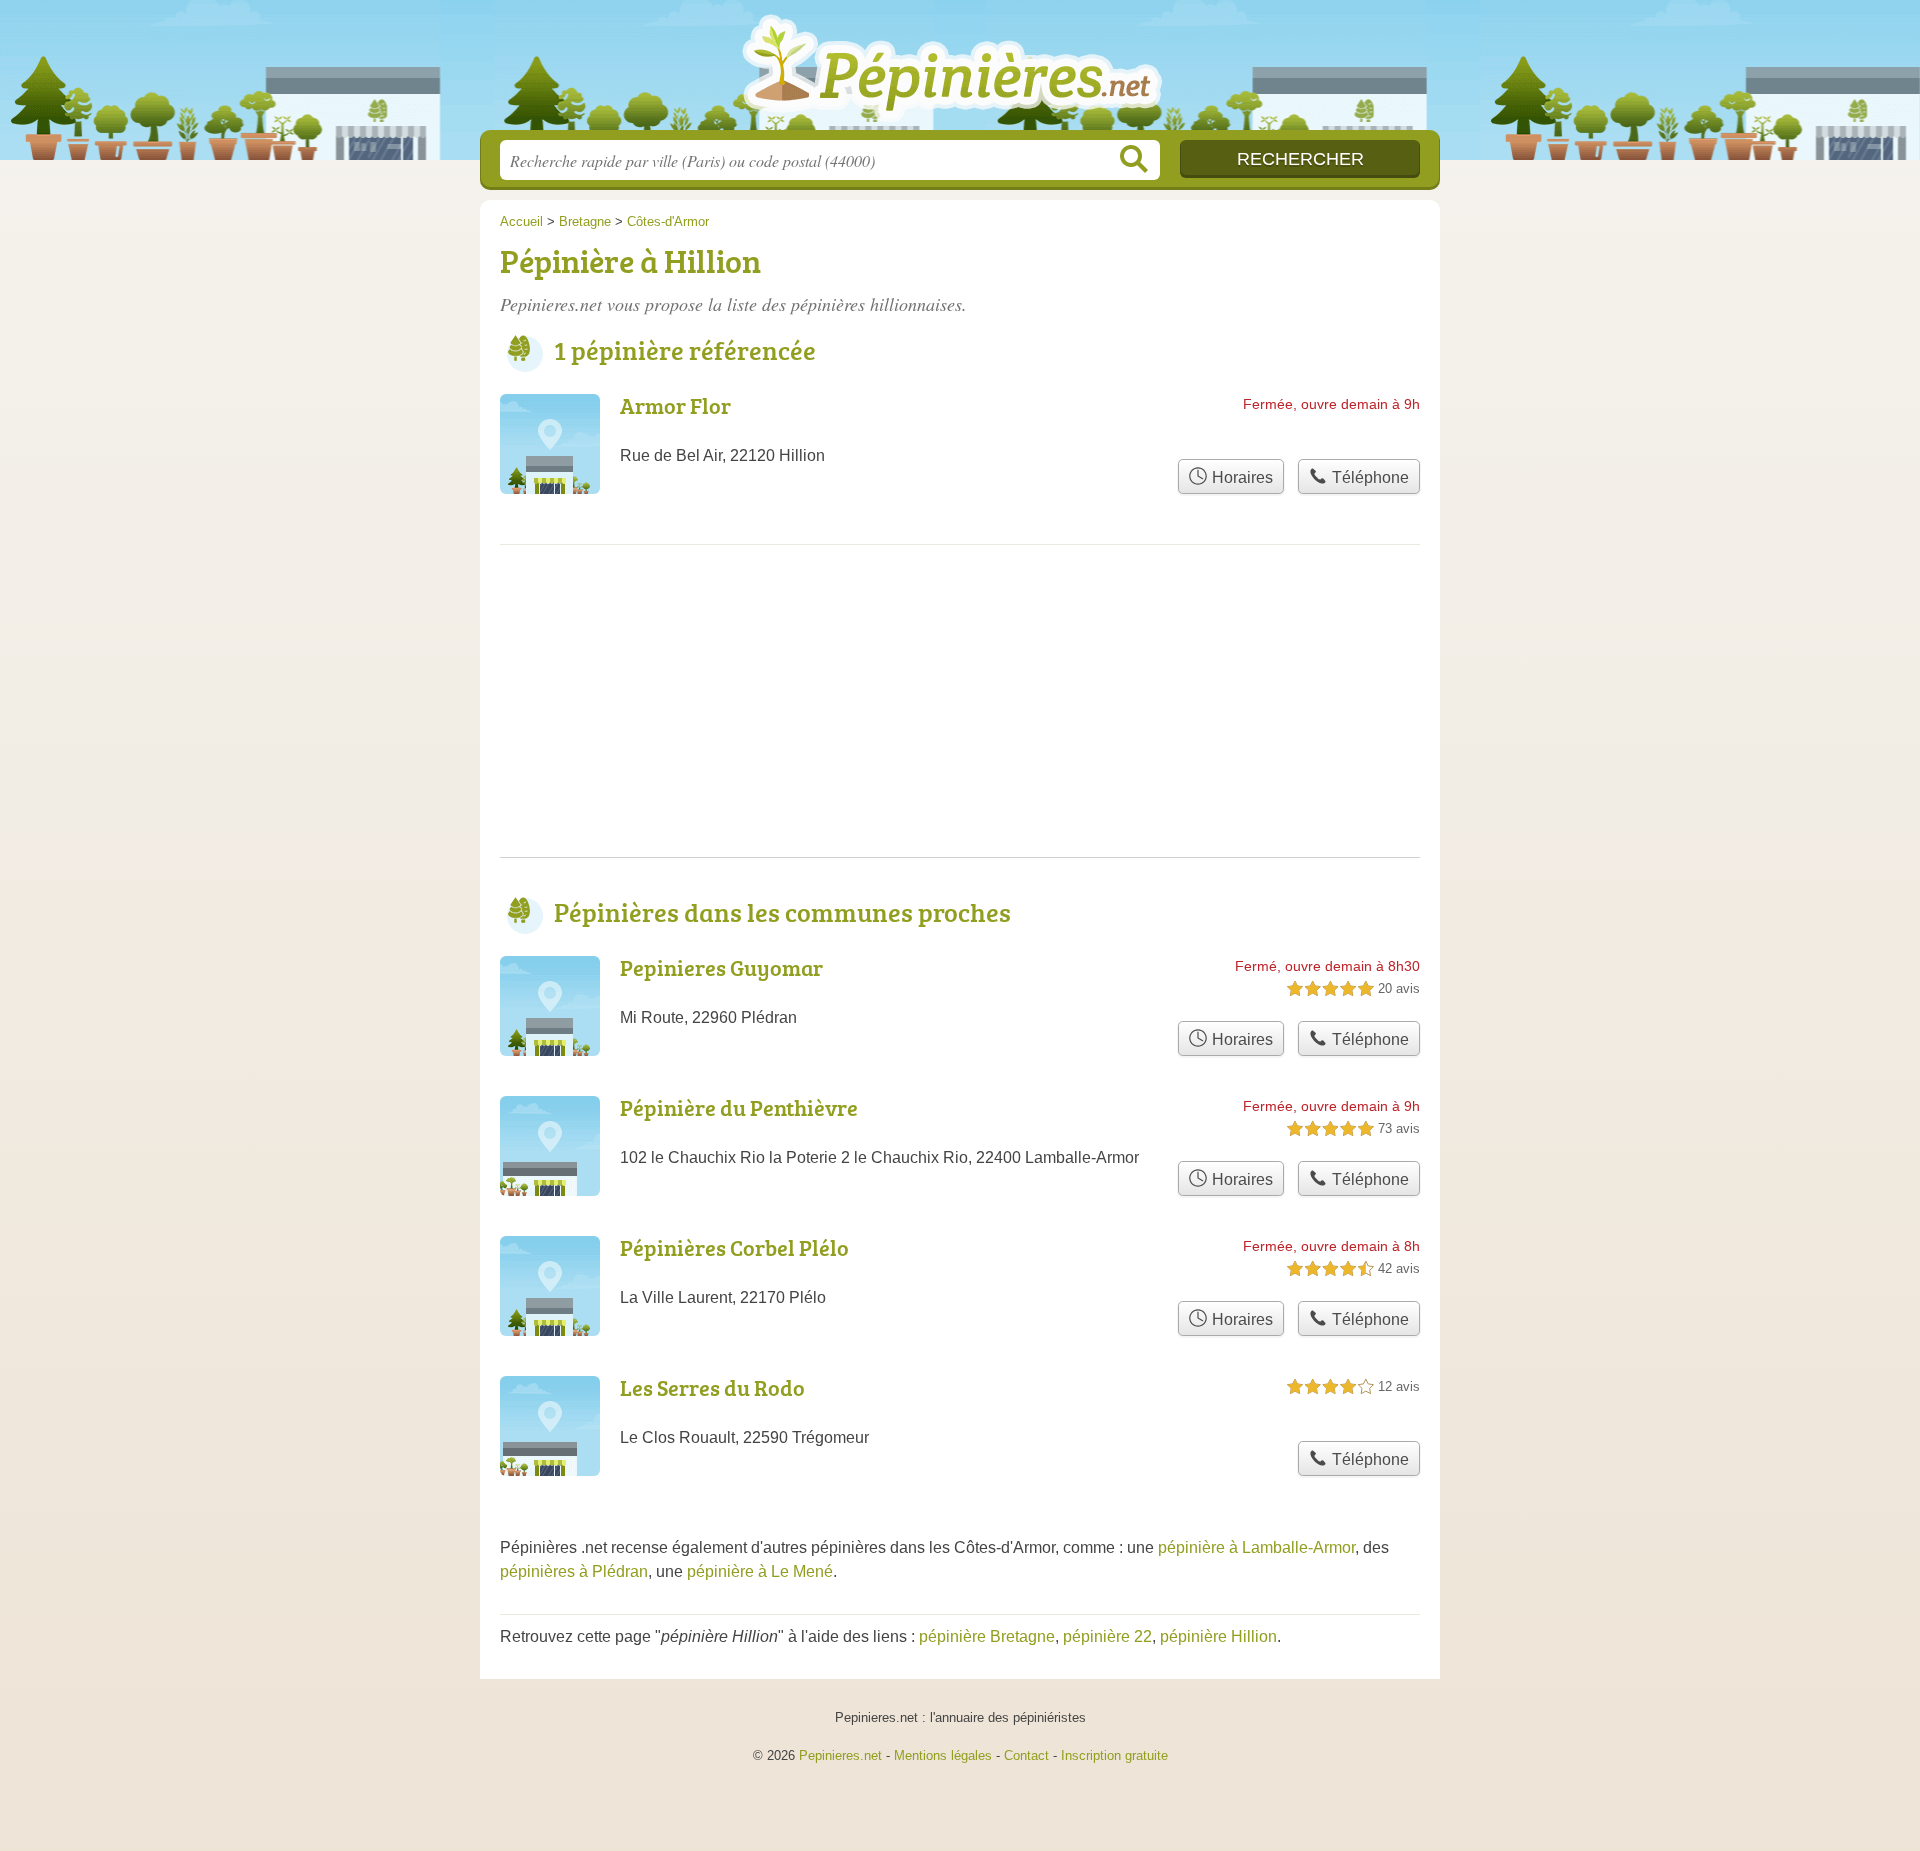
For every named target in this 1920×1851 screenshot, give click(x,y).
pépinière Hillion (1218, 1636)
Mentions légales (943, 1755)
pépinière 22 (1107, 1636)
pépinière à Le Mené (760, 1571)
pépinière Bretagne (987, 1636)
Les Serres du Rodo (712, 1387)
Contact (1026, 1755)
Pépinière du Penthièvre (739, 1107)
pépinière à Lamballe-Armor (1256, 1547)
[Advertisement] (960, 717)
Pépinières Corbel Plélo (734, 1247)
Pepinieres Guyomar (721, 967)
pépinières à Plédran (574, 1571)
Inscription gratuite (1114, 1755)
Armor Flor (675, 405)
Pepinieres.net (840, 1755)
